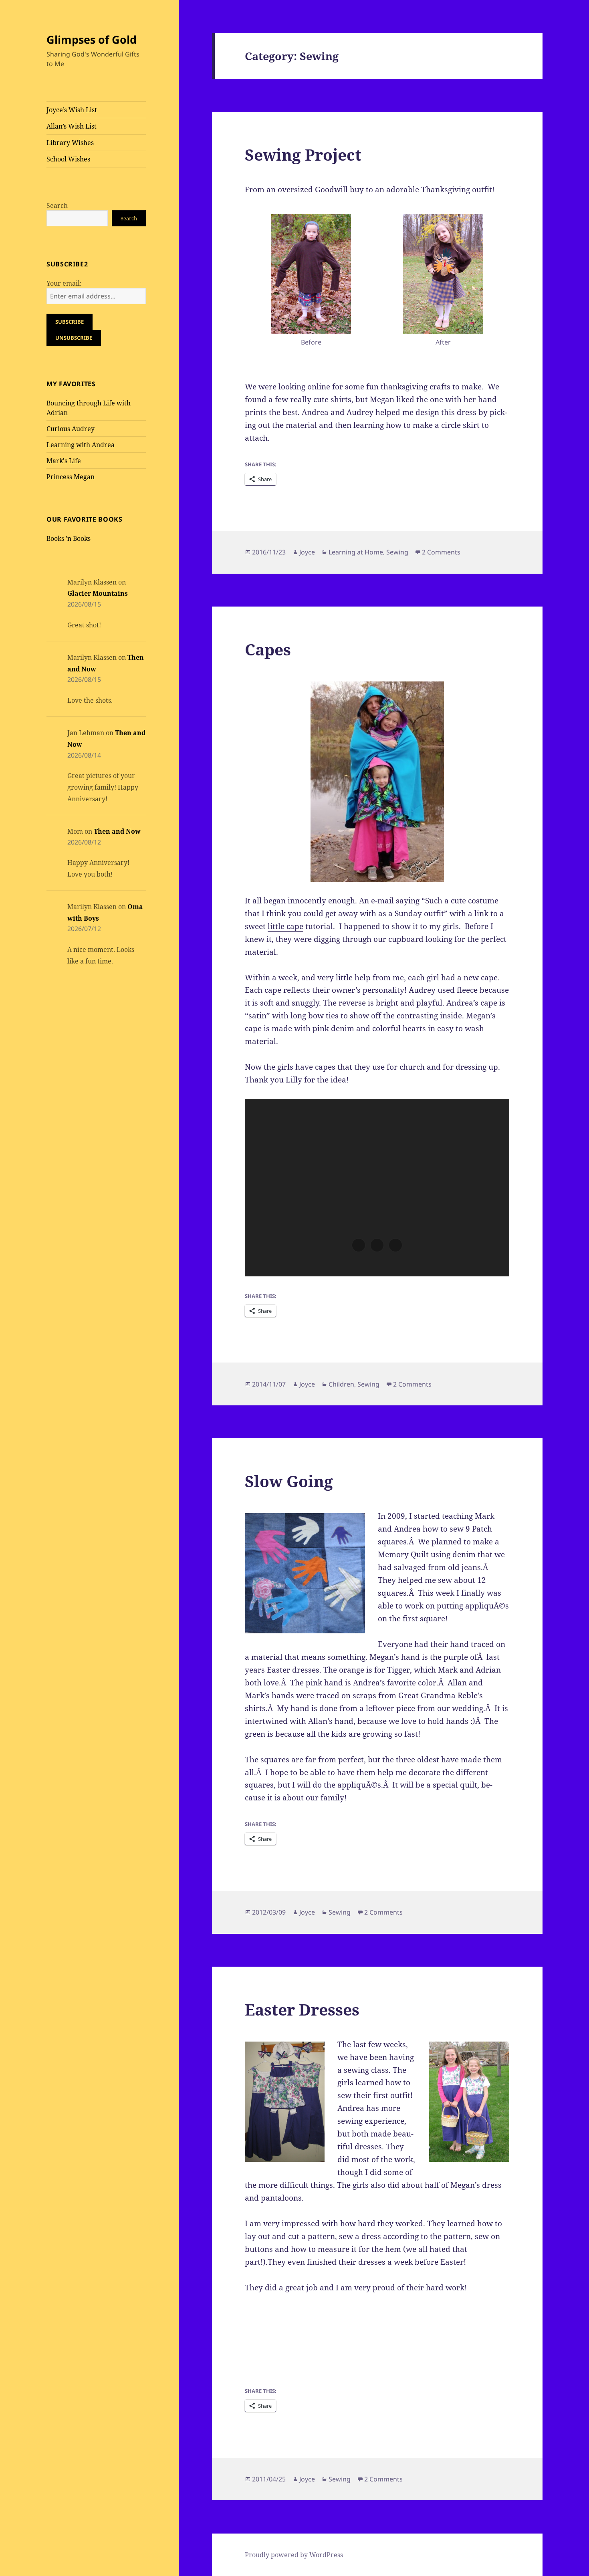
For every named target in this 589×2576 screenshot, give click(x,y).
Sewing (397, 552)
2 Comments (441, 552)
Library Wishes (70, 143)
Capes (268, 649)
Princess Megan (71, 477)
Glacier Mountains (98, 593)
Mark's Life (64, 461)
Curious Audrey (71, 429)
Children (341, 1384)
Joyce (307, 552)
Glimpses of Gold (92, 39)
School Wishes (68, 159)
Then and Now (117, 831)
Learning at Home (356, 552)
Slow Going (289, 1481)
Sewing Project (303, 154)
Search (57, 206)
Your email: (64, 283)
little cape (285, 926)
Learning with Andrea (81, 445)
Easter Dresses (302, 2009)
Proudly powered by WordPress (294, 2555)
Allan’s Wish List (72, 126)
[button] (311, 282)
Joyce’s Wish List (72, 110)
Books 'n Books (69, 538)
